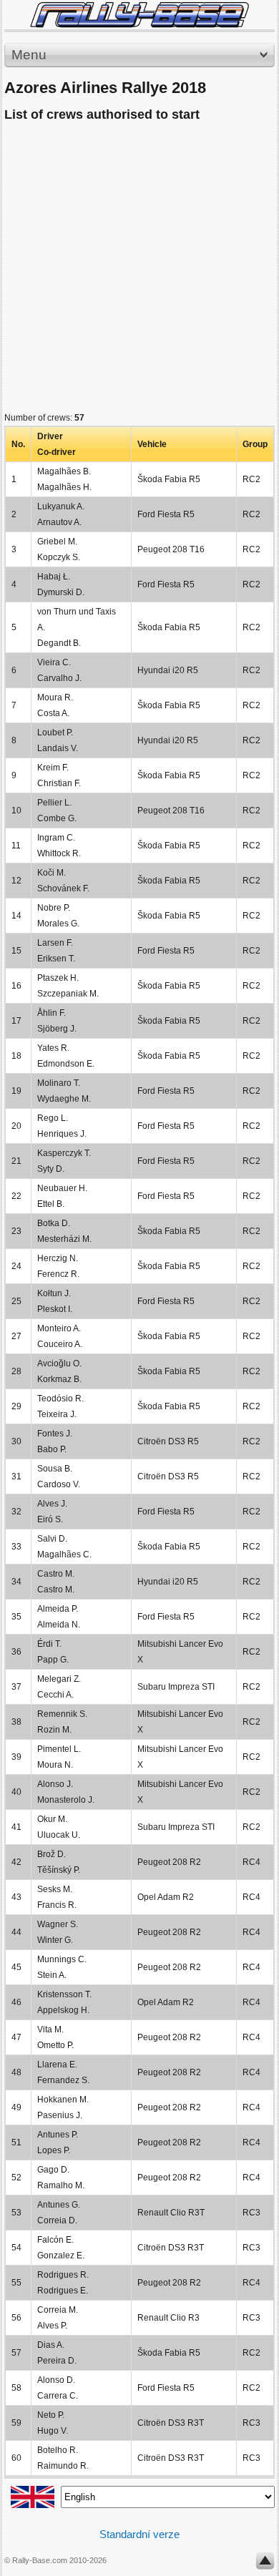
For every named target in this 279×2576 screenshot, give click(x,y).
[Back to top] (265, 2564)
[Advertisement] (139, 270)
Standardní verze (139, 2534)
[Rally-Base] (139, 15)
